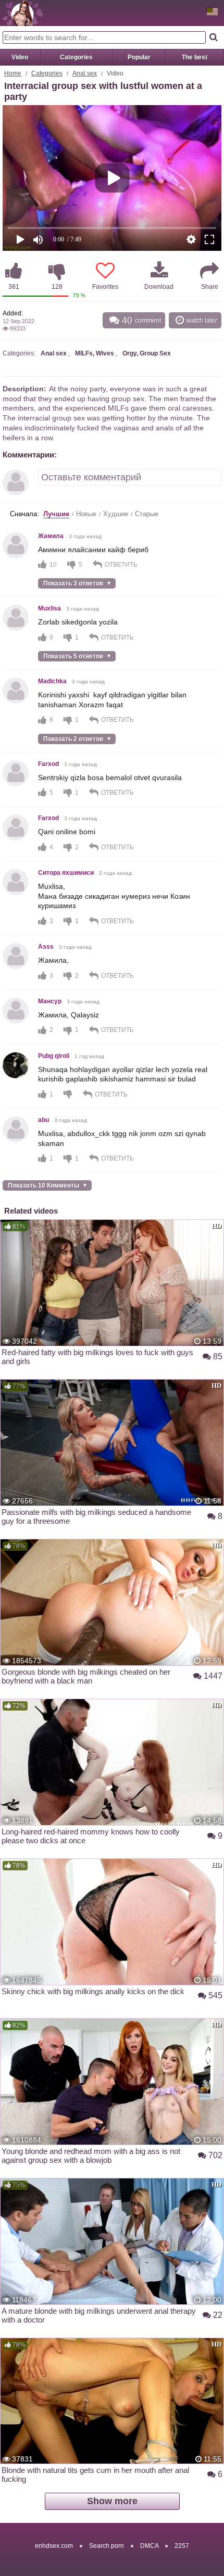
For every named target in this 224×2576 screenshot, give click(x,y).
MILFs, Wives (95, 353)
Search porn (107, 2546)
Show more (112, 2501)
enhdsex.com (54, 2546)
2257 (182, 2546)
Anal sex (85, 73)
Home (13, 73)
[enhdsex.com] (23, 13)
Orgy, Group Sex (147, 353)
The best (195, 57)
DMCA (149, 2546)
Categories (76, 57)
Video (20, 57)
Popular (139, 57)
